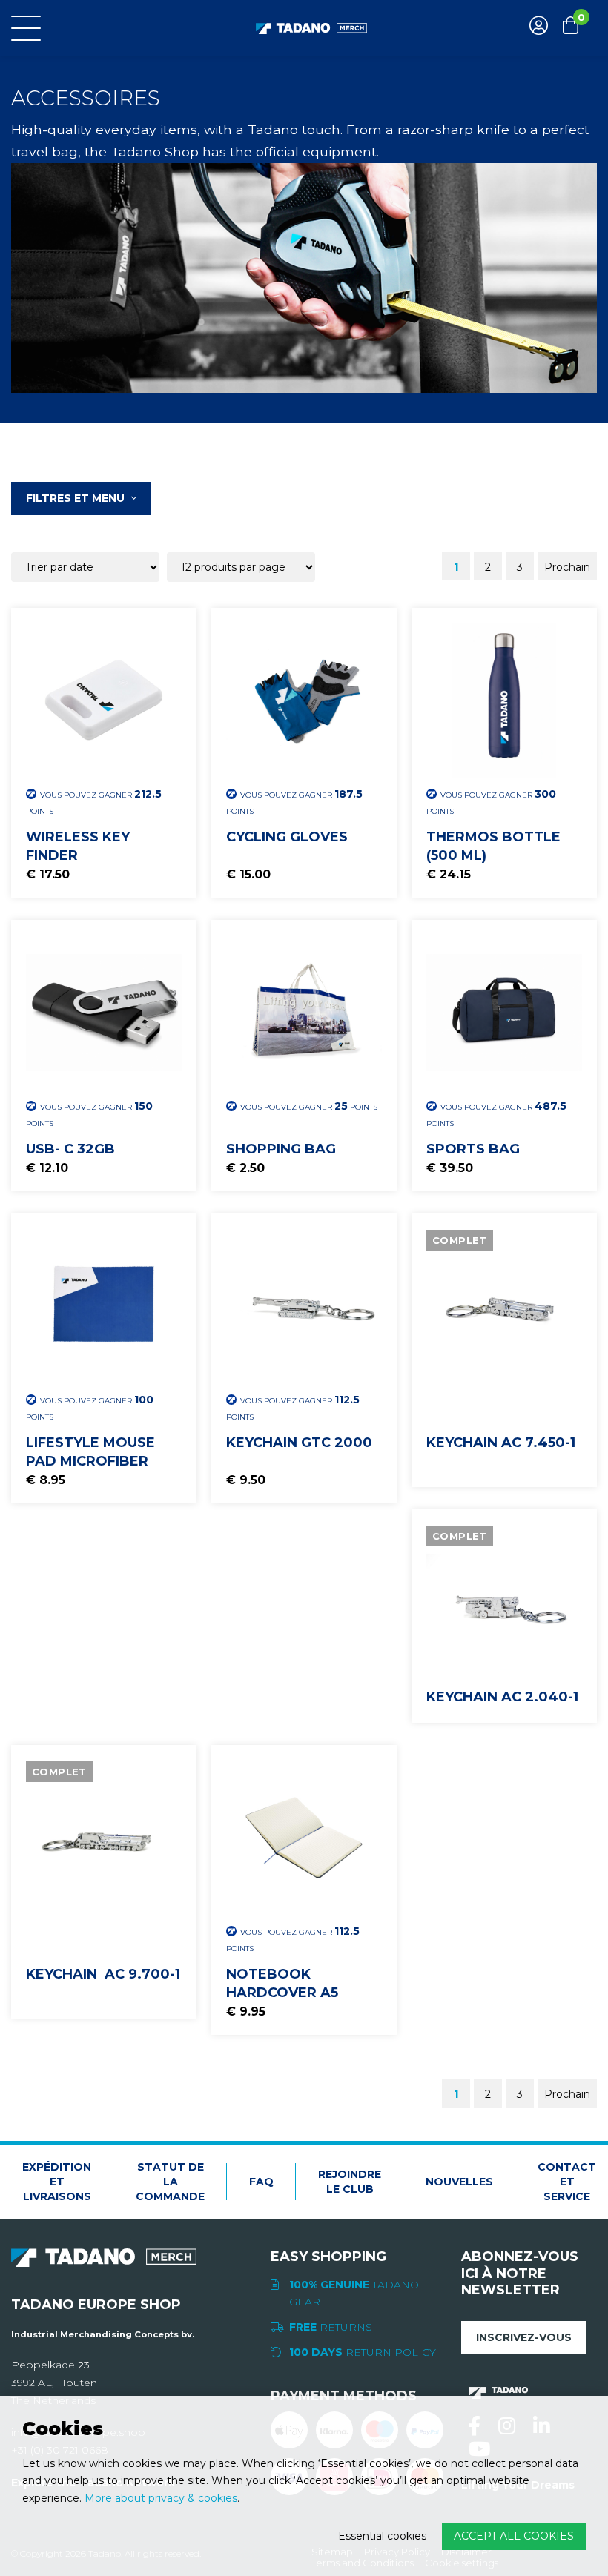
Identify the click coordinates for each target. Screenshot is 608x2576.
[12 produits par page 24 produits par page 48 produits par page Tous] (243, 566)
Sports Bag (473, 1149)
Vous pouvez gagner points (94, 802)
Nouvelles (459, 2182)
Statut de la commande (170, 2182)
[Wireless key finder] (104, 701)
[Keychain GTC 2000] (304, 1306)
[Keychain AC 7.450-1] (504, 1306)
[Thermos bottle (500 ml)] (504, 701)
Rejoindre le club (350, 2182)
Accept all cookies (514, 2536)
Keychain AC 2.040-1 (502, 1697)
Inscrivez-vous (524, 2337)
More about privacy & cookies (161, 2498)
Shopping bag (281, 1149)
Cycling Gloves (287, 837)
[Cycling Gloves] (304, 701)
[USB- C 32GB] (104, 1013)
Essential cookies (382, 2536)
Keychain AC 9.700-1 (103, 1974)
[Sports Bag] (504, 1013)
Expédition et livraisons (57, 2182)
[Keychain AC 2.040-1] (504, 1602)
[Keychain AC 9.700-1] (104, 1838)
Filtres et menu (77, 498)
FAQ (261, 2182)
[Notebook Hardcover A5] (304, 1838)
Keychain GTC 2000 (299, 1443)
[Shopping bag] (304, 1013)
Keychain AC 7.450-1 (501, 1443)
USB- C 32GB (70, 1149)
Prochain (567, 567)
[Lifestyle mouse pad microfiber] (104, 1306)
